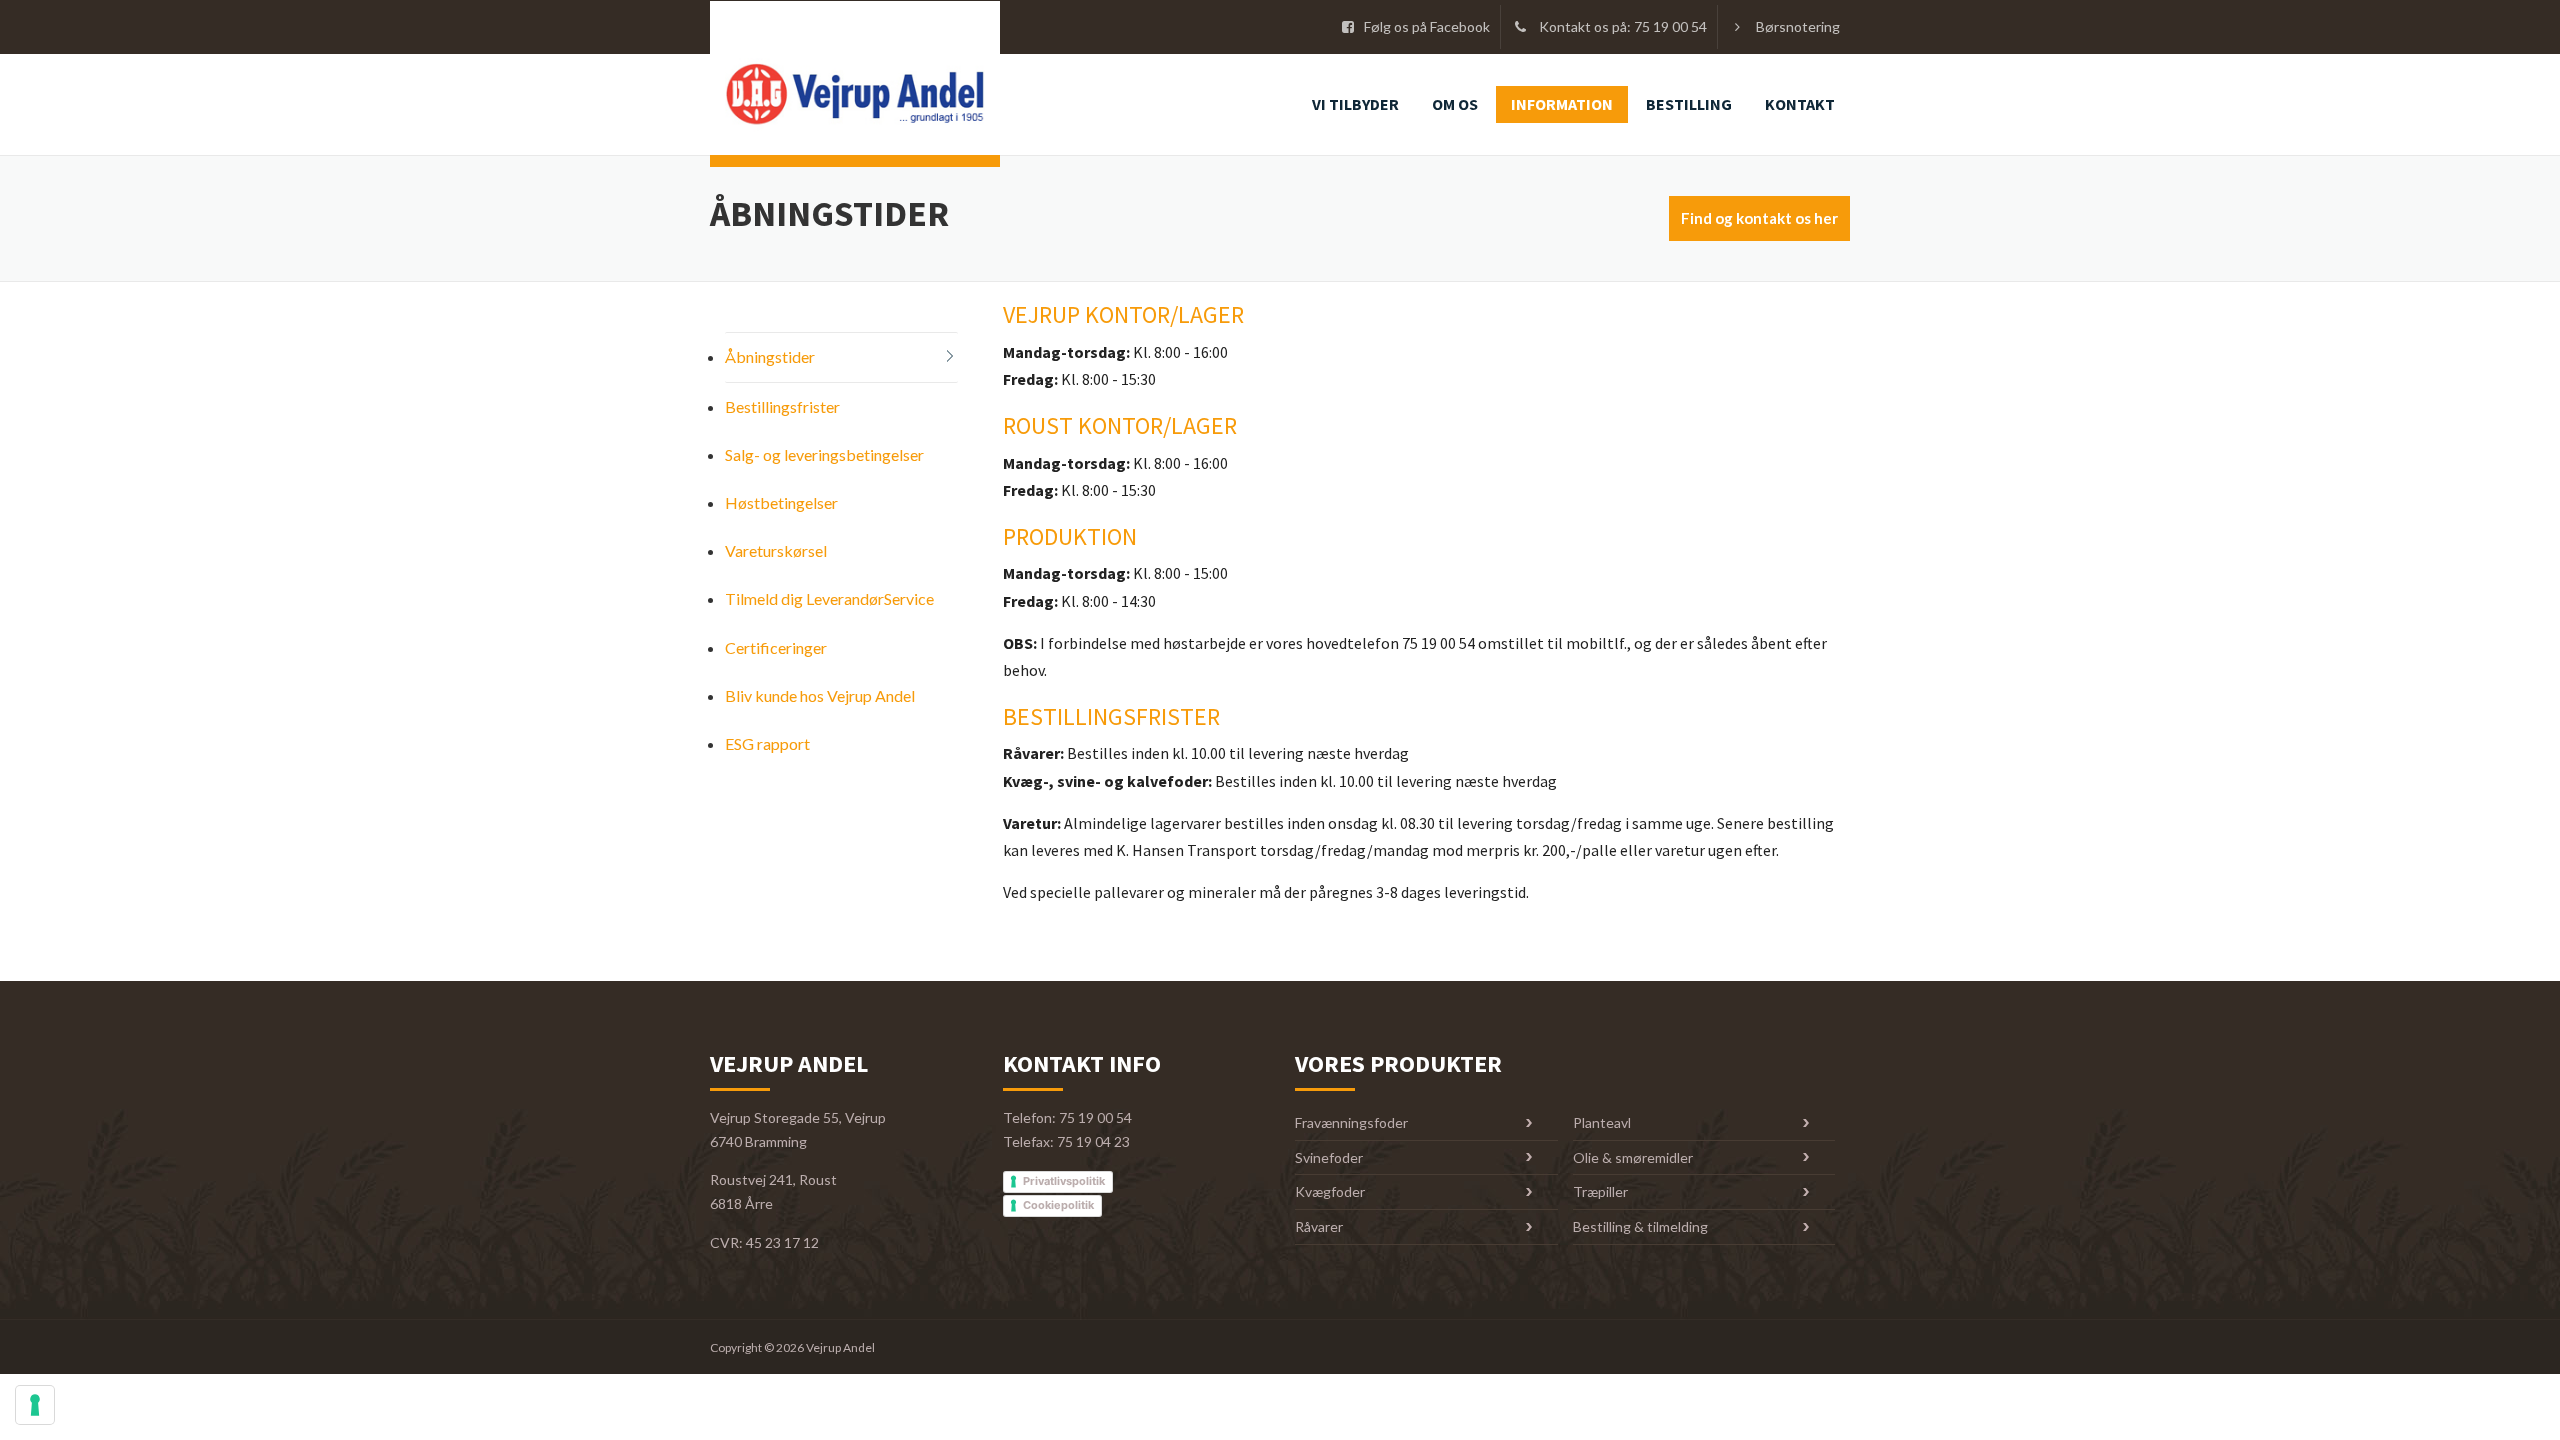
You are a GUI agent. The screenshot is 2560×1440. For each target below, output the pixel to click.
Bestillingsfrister (782, 406)
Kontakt (1800, 104)
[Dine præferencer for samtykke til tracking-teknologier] (35, 1405)
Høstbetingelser (781, 502)
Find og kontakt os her (1759, 218)
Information (1562, 104)
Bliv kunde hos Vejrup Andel (820, 695)
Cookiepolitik (1058, 1205)
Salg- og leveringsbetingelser (824, 454)
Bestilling (1689, 104)
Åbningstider (770, 356)
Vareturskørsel (776, 550)
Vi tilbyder (1355, 104)
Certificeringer (776, 647)
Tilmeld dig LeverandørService (829, 598)
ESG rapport (767, 743)
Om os (1455, 104)
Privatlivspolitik (1064, 1181)
